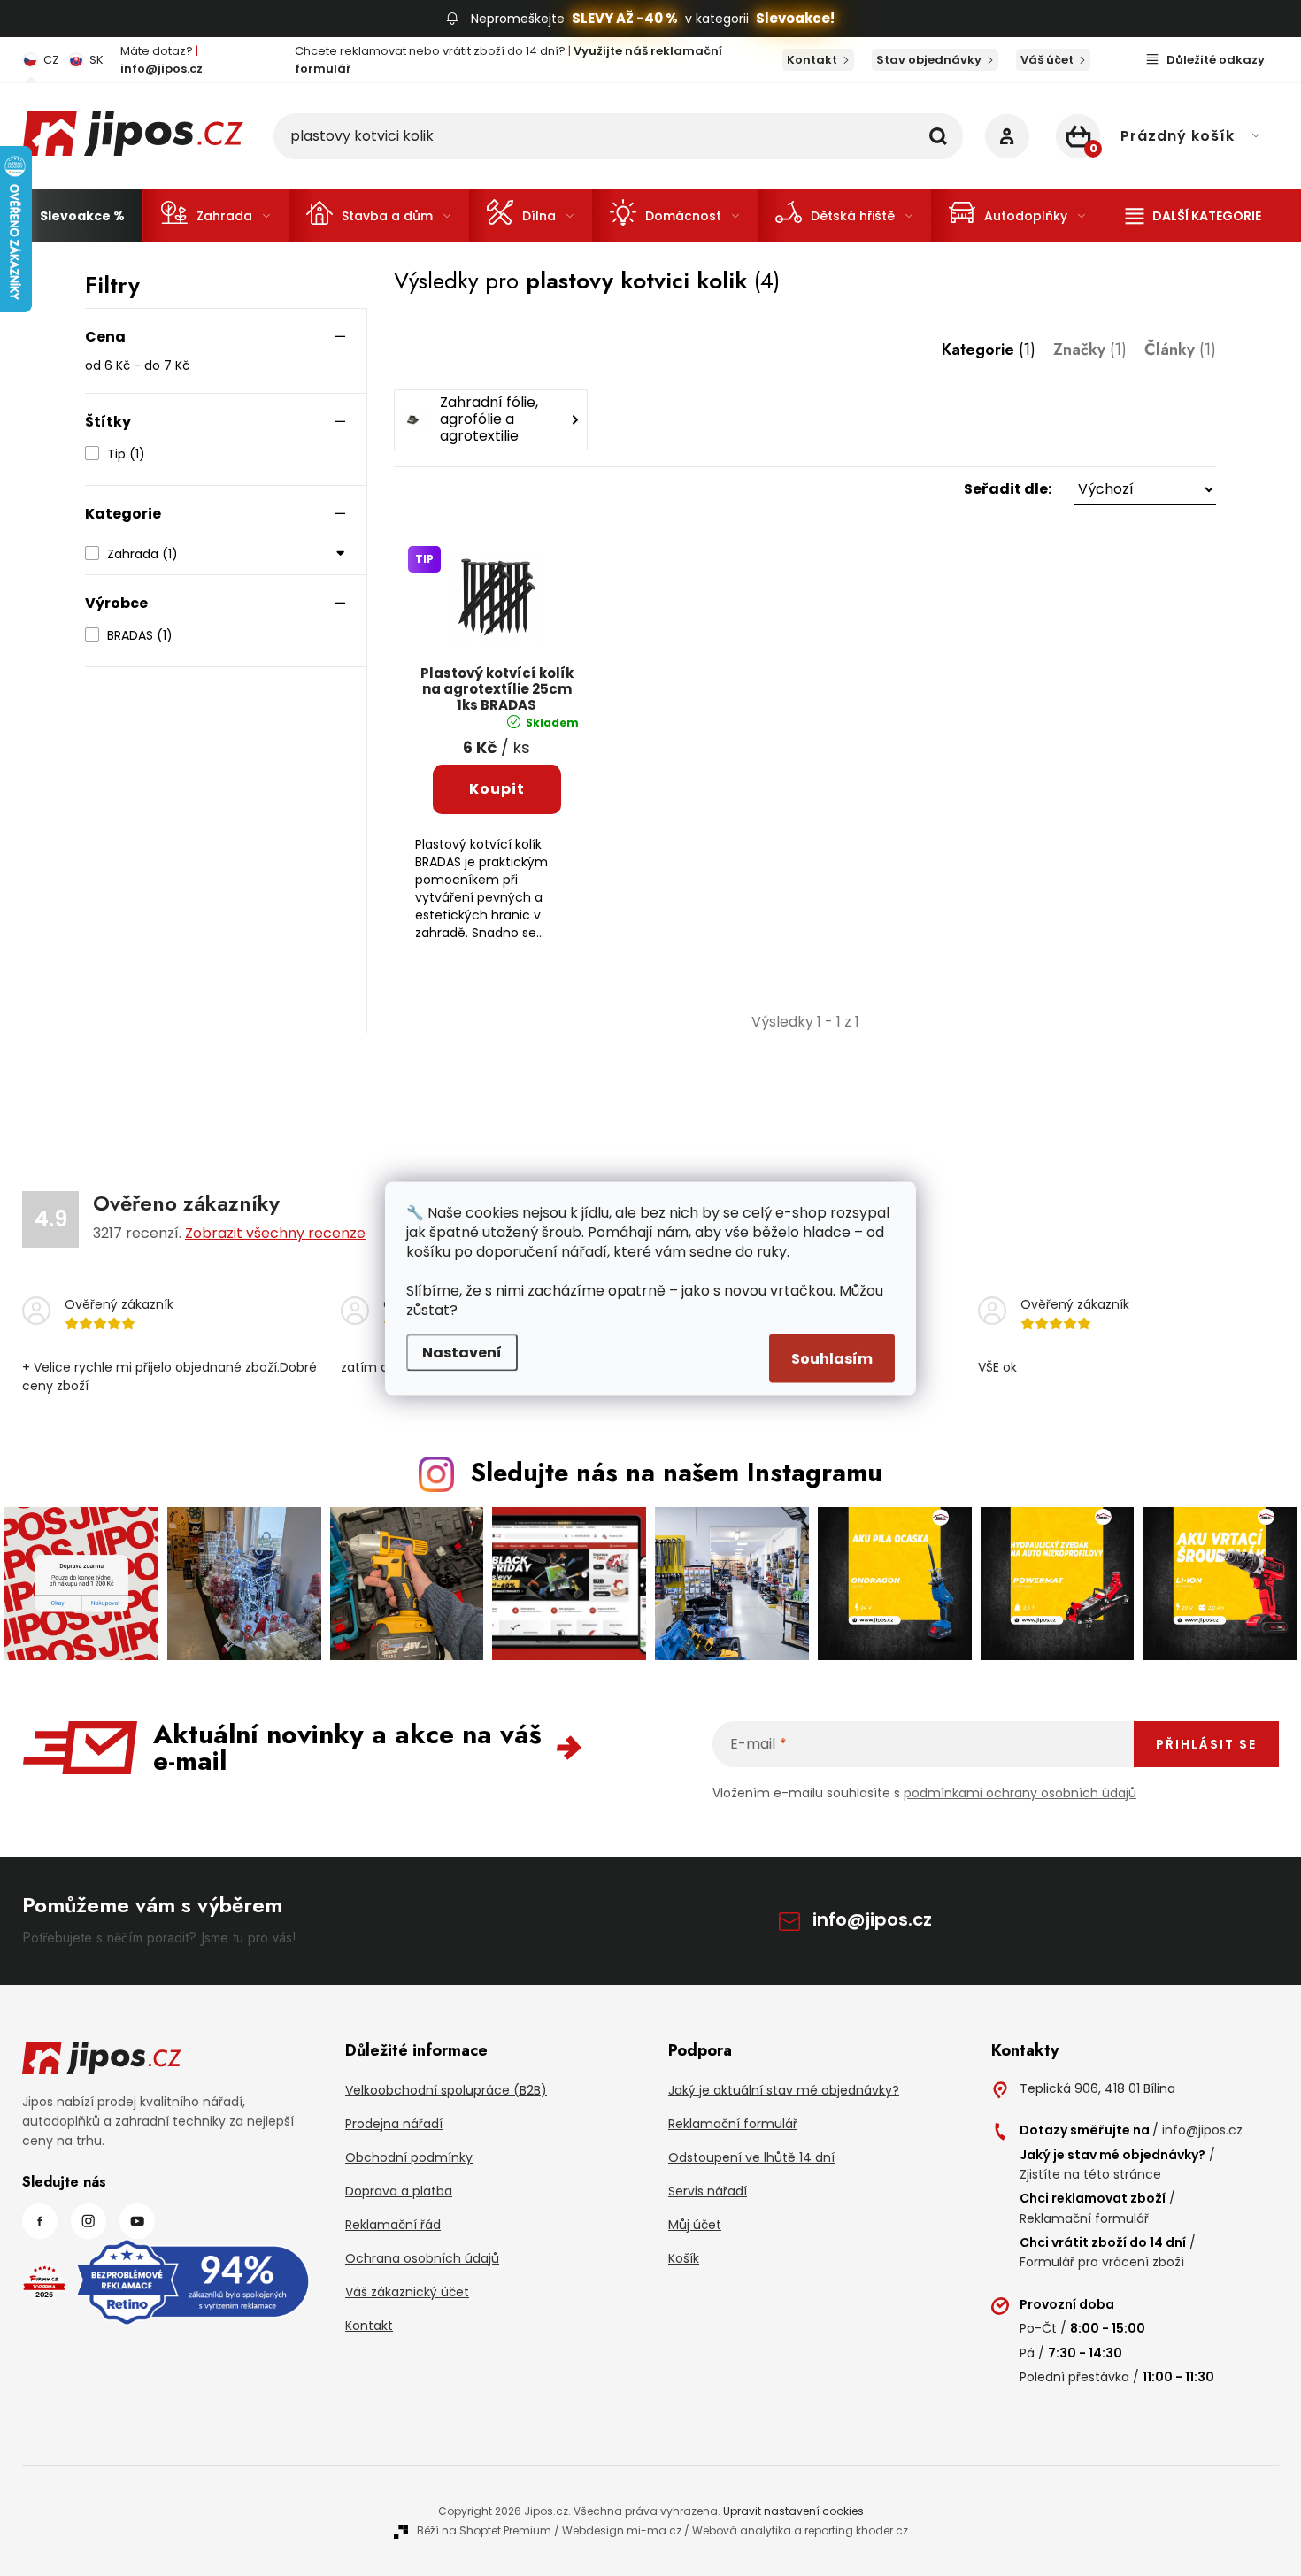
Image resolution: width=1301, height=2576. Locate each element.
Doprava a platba (399, 2191)
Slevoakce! (795, 18)
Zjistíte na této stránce (1090, 2174)
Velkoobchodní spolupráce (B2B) (446, 2090)
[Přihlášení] (1007, 136)
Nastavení (462, 1352)
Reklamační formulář (733, 2124)
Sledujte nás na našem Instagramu (677, 1473)
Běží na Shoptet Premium (484, 2530)
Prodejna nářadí (394, 2124)
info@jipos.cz (872, 1919)
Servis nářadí (708, 2191)
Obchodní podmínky (409, 2157)
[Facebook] (40, 2221)
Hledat (938, 136)
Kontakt (812, 60)
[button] (805, 489)
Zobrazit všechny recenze (275, 1233)
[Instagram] (89, 2221)
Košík (684, 2258)
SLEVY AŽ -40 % (625, 18)
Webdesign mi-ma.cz (622, 2530)
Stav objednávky (929, 60)
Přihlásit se (1206, 1744)
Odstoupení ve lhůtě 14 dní (751, 2157)
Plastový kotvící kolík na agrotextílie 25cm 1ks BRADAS (497, 690)
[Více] (1193, 216)
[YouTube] (137, 2221)
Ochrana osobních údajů (422, 2258)
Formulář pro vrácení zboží (1102, 2262)
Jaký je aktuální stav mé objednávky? (784, 2090)
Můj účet (695, 2225)
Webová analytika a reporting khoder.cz (800, 2530)
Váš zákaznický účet (407, 2292)
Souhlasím (832, 1358)
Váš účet (1047, 60)
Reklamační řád (393, 2225)
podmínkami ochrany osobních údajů (1020, 1793)
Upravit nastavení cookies (793, 2511)
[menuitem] (82, 216)
